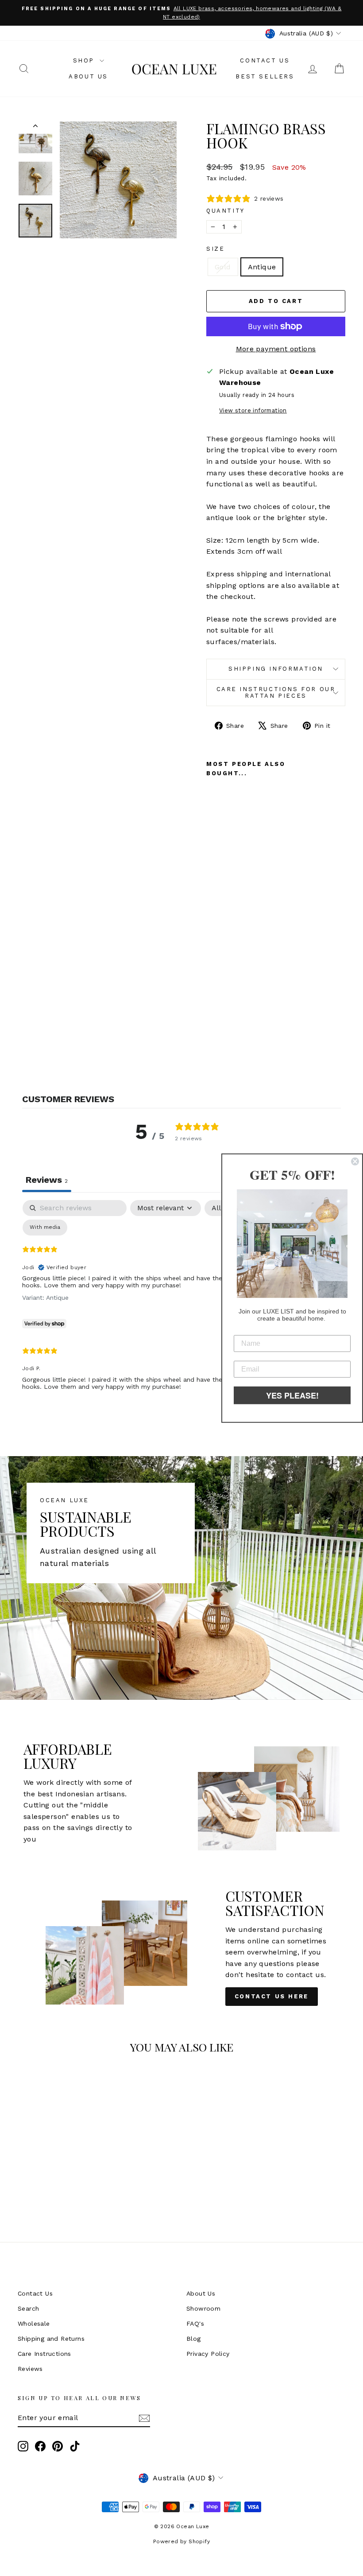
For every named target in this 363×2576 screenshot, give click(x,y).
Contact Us (265, 60)
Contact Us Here (272, 1996)
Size (215, 249)
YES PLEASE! (292, 1395)
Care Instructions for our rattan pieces (276, 692)
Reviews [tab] (47, 1180)
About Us (88, 76)
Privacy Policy (208, 2354)
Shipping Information (276, 669)
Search (28, 2308)
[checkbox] (45, 1228)
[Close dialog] (355, 1161)
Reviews (30, 2369)
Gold (223, 267)
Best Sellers (265, 76)
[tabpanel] (181, 1302)
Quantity (226, 211)
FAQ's (195, 2323)
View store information (253, 410)
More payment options (276, 349)
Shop (85, 60)
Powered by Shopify (181, 2541)
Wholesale (34, 2323)
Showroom (203, 2308)
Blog (194, 2339)
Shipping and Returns (51, 2339)
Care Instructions (44, 2354)
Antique (262, 267)
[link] (292, 1243)
